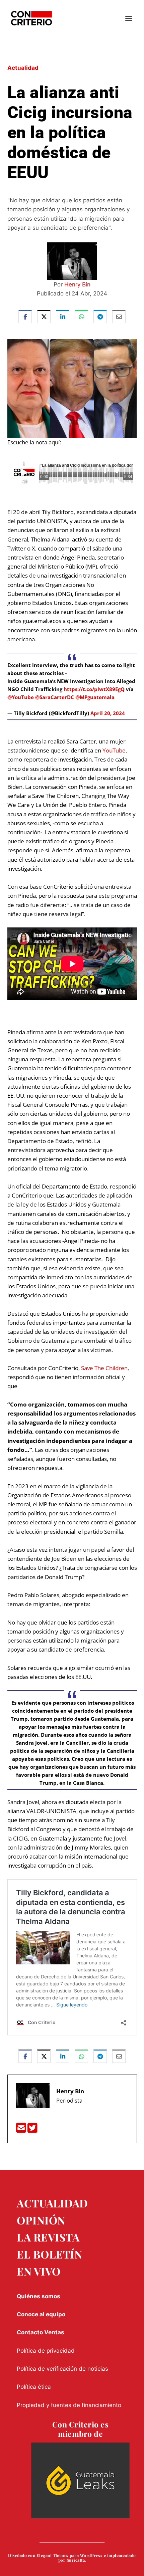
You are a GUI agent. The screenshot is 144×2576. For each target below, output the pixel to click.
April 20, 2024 (108, 713)
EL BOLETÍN (49, 2254)
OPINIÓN (41, 2220)
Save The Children (104, 1368)
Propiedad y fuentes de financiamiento (69, 2405)
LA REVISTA (48, 2237)
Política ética (34, 2387)
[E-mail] (22, 2130)
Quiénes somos (39, 2296)
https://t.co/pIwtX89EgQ (94, 689)
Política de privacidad (46, 2351)
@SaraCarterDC (55, 697)
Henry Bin (77, 284)
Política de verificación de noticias (62, 2369)
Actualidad (23, 68)
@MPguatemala (95, 697)
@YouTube (21, 697)
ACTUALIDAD (52, 2203)
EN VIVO (39, 2271)
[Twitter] (32, 2130)
